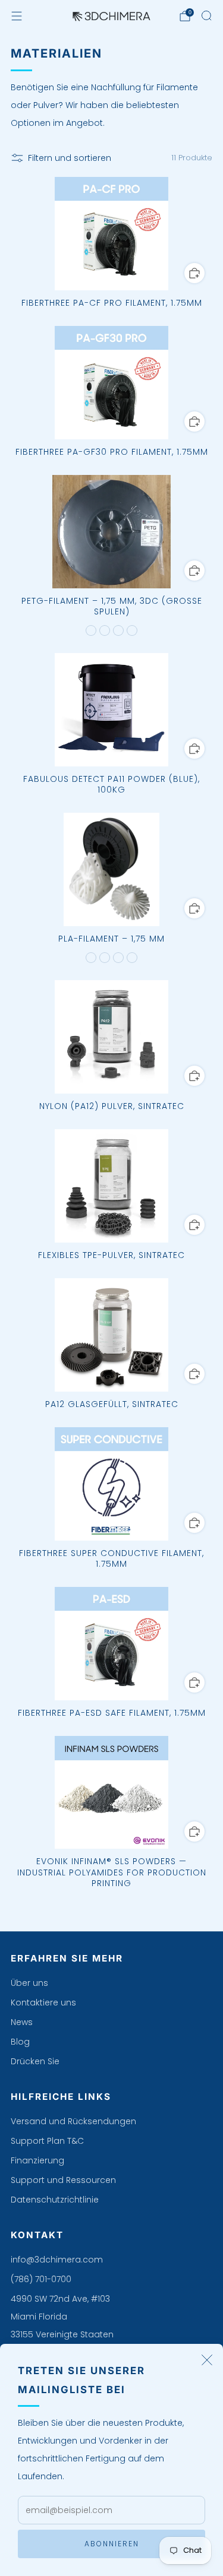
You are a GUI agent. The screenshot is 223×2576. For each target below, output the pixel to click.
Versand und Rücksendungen (73, 2121)
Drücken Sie (35, 2061)
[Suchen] (206, 15)
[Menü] (17, 16)
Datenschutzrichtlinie (55, 2200)
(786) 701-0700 (41, 2279)
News (22, 2022)
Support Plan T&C (47, 2141)
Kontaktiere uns (43, 2003)
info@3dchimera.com (57, 2260)
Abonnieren (112, 2544)
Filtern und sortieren (70, 158)
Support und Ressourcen (63, 2180)
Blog (20, 2042)
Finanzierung (37, 2160)
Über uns (29, 1983)
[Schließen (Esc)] (207, 2360)
